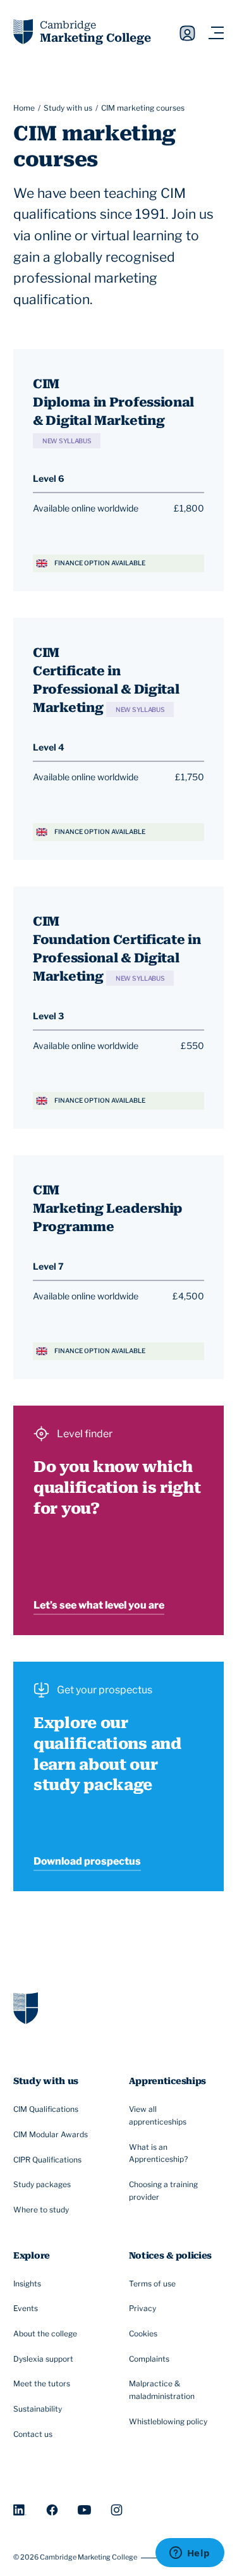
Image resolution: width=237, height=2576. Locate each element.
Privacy (143, 2308)
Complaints (149, 2359)
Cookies (143, 2334)
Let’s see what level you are (99, 1605)
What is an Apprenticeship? (158, 2153)
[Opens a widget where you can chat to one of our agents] (190, 2554)
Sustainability (38, 2409)
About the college (45, 2334)
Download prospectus (87, 1861)
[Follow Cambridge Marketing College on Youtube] (84, 2510)
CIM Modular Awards (51, 2134)
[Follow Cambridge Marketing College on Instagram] (117, 2510)
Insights (27, 2284)
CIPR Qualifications (47, 2160)
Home (24, 108)
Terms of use (152, 2284)
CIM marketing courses (143, 108)
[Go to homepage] (26, 2008)
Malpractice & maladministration (162, 2390)
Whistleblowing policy (168, 2421)
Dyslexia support (43, 2359)
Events (26, 2308)
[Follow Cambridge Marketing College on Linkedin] (20, 2510)
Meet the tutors (42, 2383)
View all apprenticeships (158, 2115)
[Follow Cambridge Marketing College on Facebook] (52, 2510)
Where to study (41, 2210)
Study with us (68, 108)
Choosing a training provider (163, 2191)
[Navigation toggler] (216, 33)
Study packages (42, 2184)
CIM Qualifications (46, 2109)
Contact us (33, 2434)
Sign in (187, 34)
